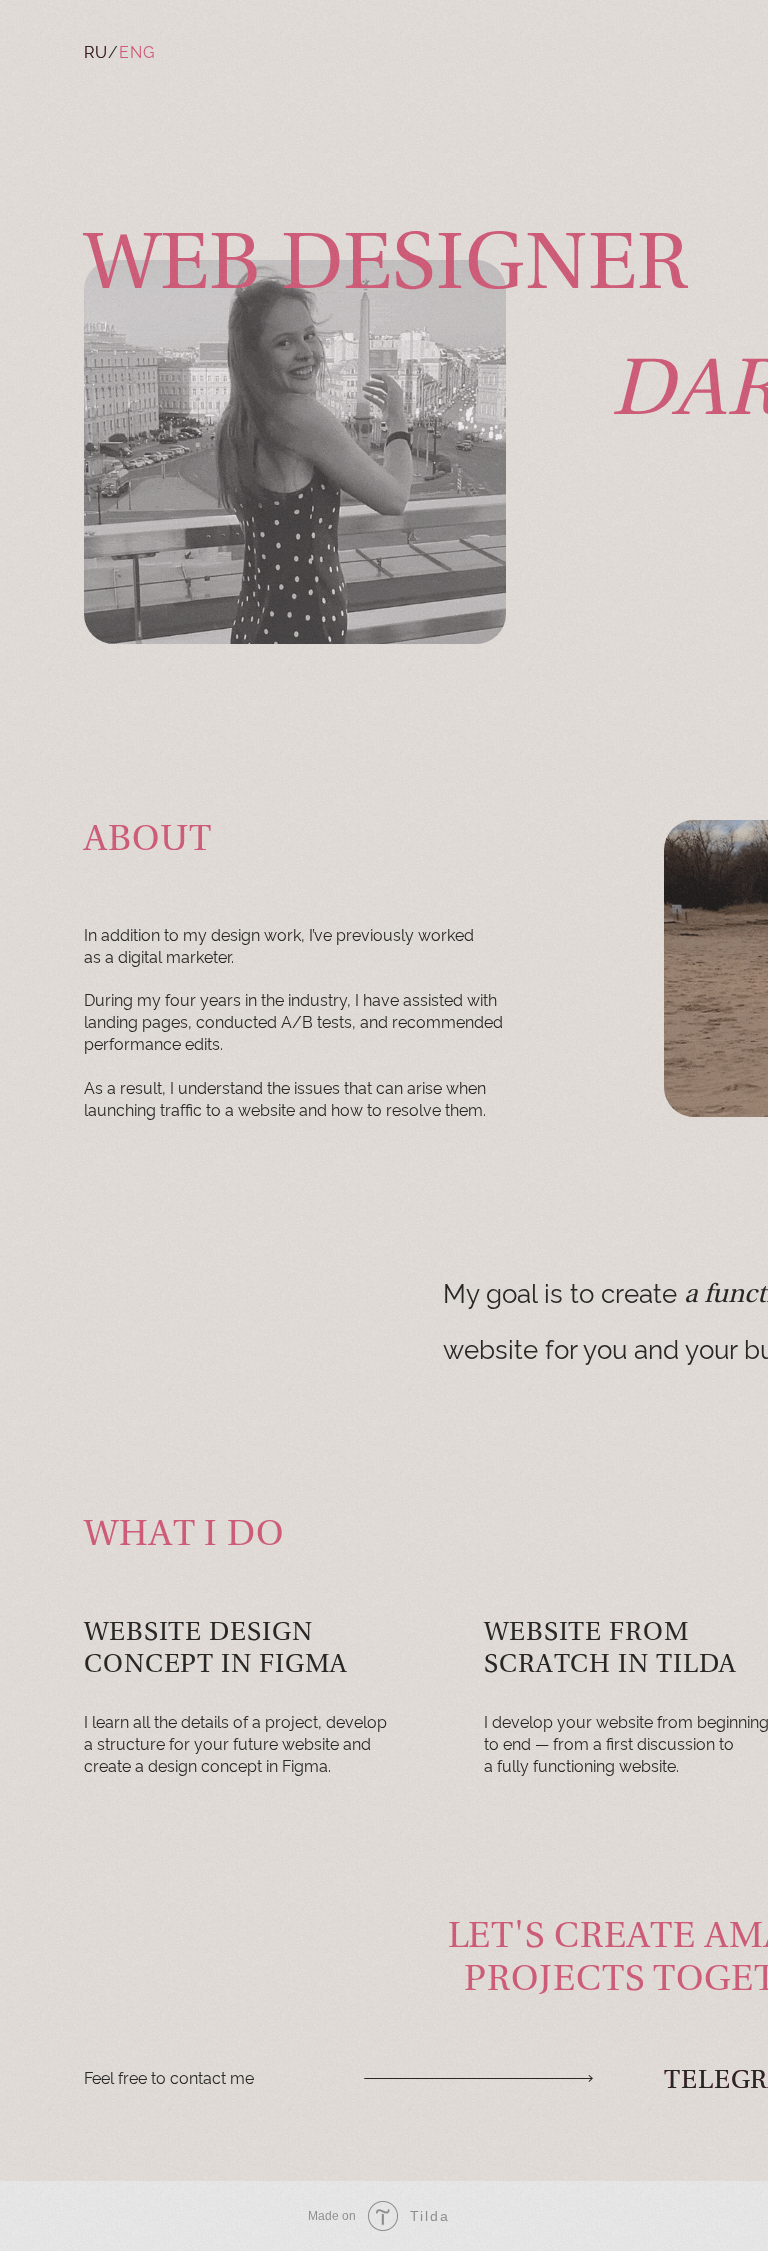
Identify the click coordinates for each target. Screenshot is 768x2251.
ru (96, 51)
